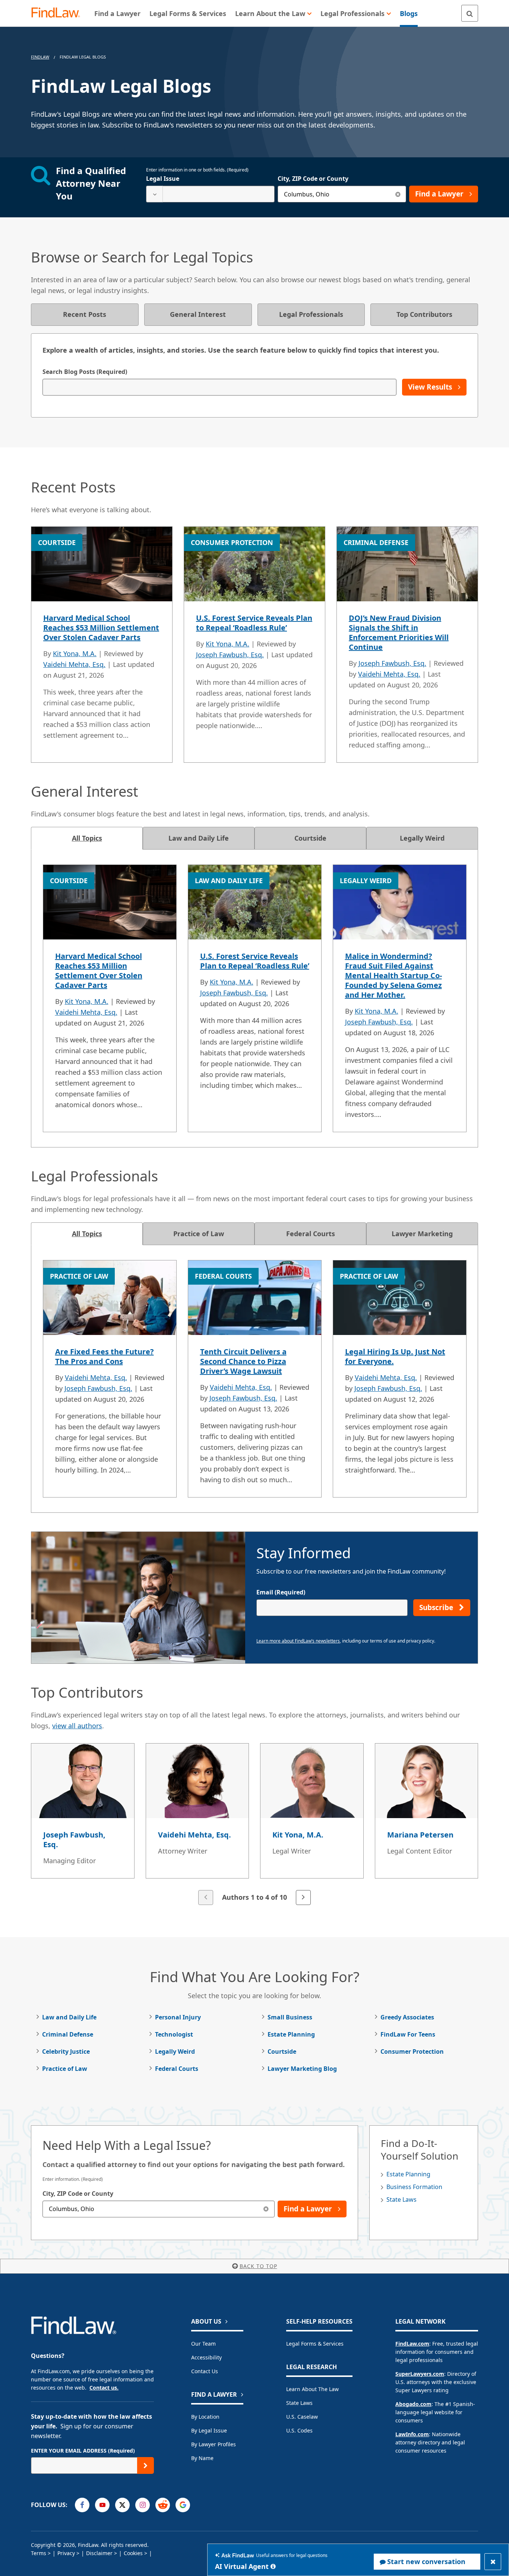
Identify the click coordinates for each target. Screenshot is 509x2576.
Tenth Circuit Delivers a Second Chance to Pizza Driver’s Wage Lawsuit (243, 1361)
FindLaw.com (412, 2344)
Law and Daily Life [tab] (199, 838)
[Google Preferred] (183, 2505)
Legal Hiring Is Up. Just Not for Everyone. (395, 1356)
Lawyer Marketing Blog (302, 2069)
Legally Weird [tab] (422, 838)
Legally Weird (175, 2051)
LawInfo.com (412, 2434)
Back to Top (258, 2266)
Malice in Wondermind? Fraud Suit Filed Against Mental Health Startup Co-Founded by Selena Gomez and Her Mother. (393, 975)
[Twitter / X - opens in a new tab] (122, 2505)
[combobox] (210, 194)
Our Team (203, 2344)
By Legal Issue (209, 2430)
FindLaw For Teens (408, 2034)
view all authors (77, 1726)
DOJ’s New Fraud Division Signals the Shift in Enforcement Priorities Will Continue (399, 632)
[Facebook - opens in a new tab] (82, 2505)
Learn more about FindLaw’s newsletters (298, 1641)
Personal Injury (178, 2017)
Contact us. (104, 2388)
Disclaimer (99, 2553)
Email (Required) (281, 1592)
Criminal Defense (68, 2034)
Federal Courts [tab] (311, 1234)
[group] (255, 1825)
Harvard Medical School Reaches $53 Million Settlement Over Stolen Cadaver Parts (101, 628)
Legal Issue (163, 179)
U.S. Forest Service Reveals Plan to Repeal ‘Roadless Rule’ (254, 623)
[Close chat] (493, 2562)
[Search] (470, 13)
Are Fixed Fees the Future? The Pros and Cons (105, 1356)
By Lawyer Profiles (214, 2444)
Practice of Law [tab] (199, 1234)
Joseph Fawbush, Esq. (230, 655)
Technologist (174, 2034)
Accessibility (206, 2357)
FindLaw (40, 57)
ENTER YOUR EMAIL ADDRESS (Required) (83, 2451)
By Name (202, 2458)
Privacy (66, 2553)
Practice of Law (65, 2069)
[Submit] (146, 2465)
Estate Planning (291, 2034)
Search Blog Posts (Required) (85, 372)
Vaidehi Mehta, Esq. (74, 664)
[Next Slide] (303, 1898)
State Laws (401, 2199)
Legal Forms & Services (315, 2344)
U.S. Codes (299, 2430)
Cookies (133, 2553)
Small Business (290, 2017)
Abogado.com (413, 2404)
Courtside (282, 2051)
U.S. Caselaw (302, 2417)
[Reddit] (163, 2505)
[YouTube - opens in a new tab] (102, 2505)
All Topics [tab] (87, 838)
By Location (205, 2417)
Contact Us (205, 2371)
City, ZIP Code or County (313, 179)
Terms (39, 2553)
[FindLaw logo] (59, 13)
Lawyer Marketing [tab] (422, 1234)
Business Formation (414, 2187)
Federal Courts (177, 2069)
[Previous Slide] (206, 1898)
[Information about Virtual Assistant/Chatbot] (273, 2566)
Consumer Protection (412, 2051)
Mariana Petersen (420, 1835)
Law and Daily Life (69, 2017)
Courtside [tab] (310, 838)
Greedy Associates (407, 2017)
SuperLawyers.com (420, 2374)
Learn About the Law (312, 2389)
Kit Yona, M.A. (75, 654)
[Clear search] (398, 194)
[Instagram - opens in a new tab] (143, 2505)
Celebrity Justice (66, 2051)
